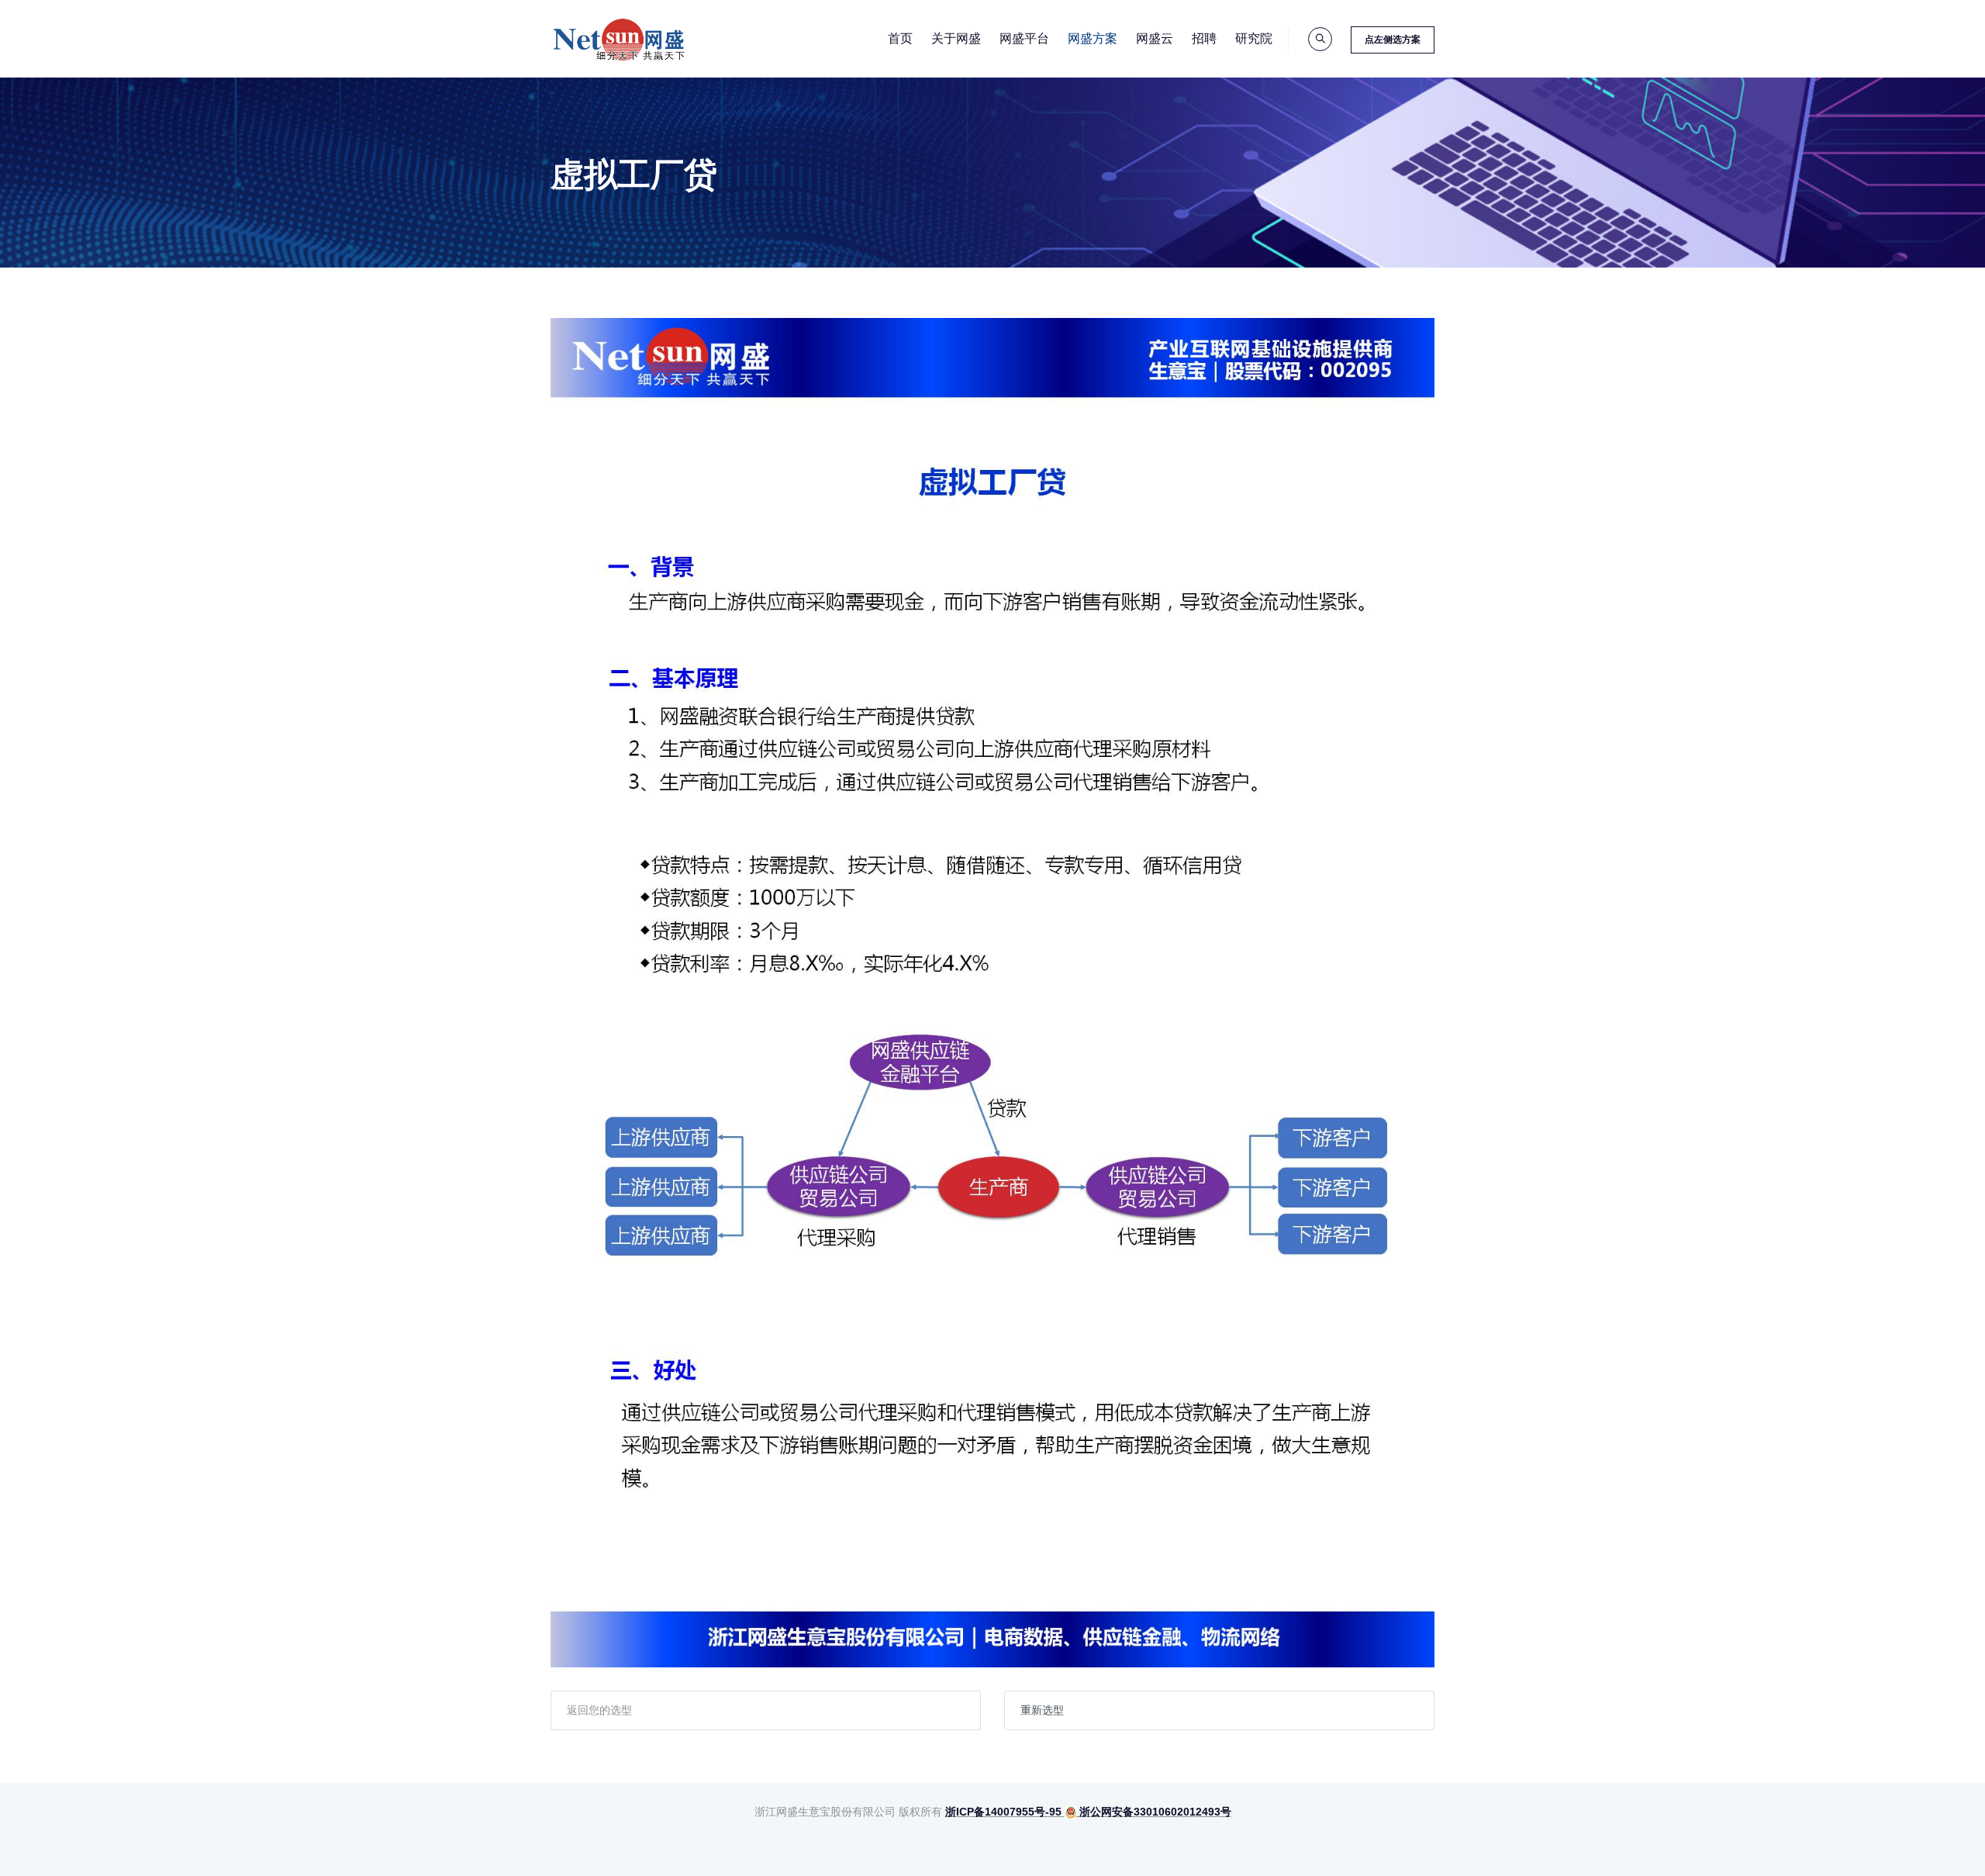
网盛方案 (1093, 38)
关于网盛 (956, 38)
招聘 (1204, 38)
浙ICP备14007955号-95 (1003, 1812)
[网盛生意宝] (620, 39)
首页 (900, 38)
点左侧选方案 (1393, 40)
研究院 (1254, 38)
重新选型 (1042, 1710)
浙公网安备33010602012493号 (1154, 1812)
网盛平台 (1024, 38)
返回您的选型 (599, 1710)
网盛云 (1155, 38)
